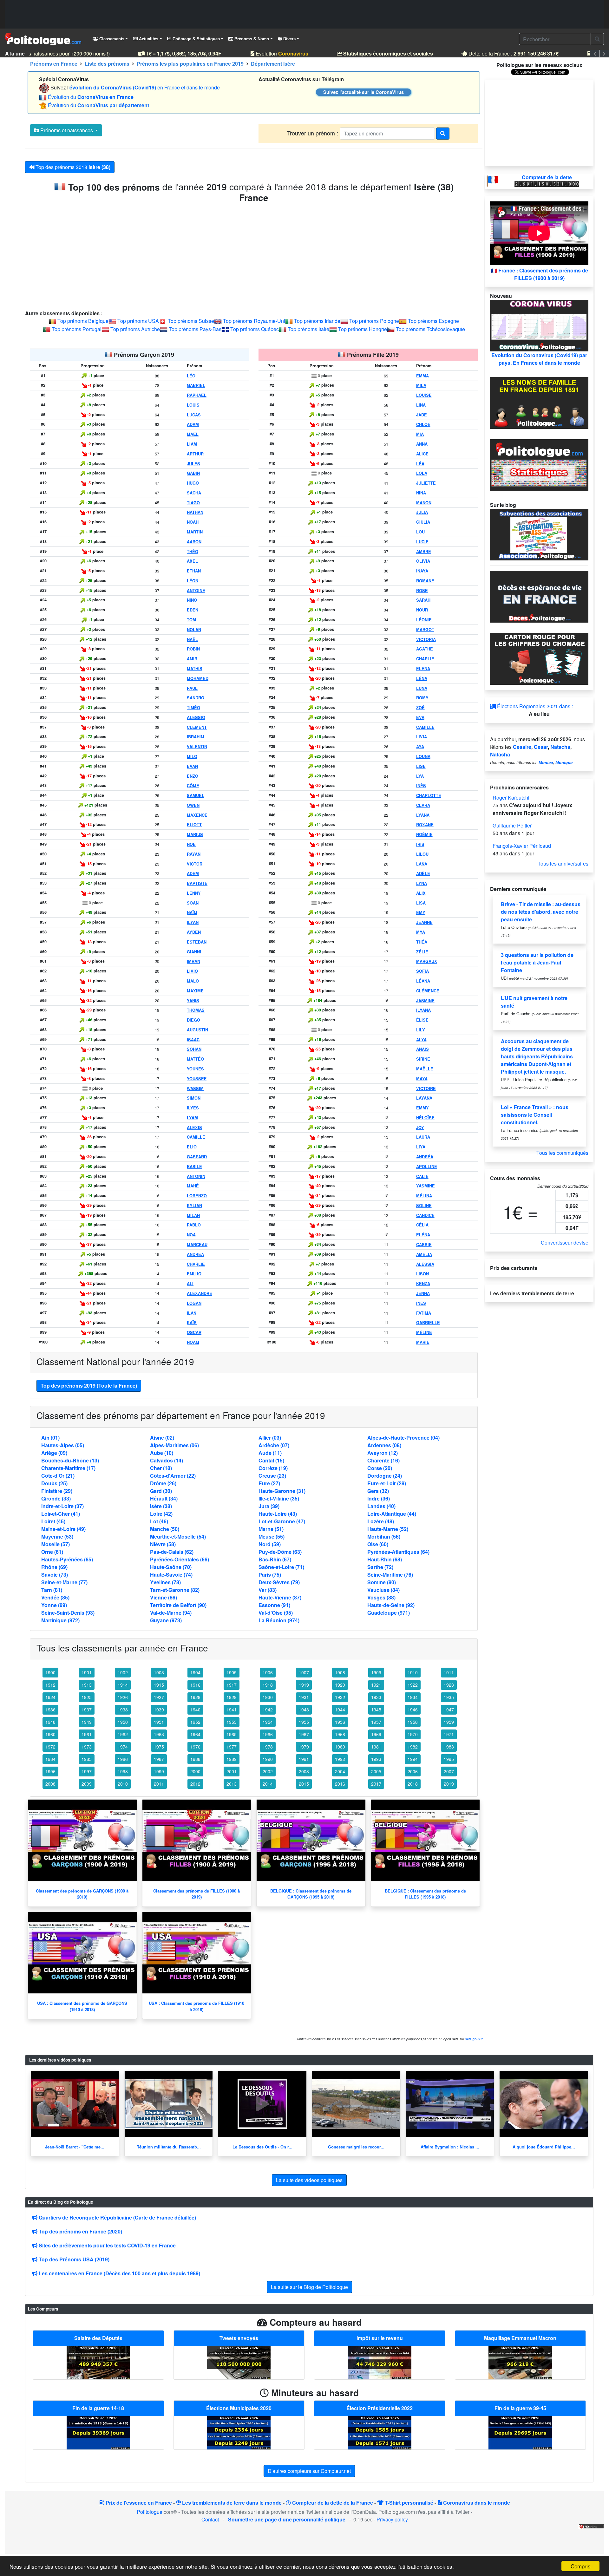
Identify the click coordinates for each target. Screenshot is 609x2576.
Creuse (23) (272, 1476)
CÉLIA (422, 1225)
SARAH (423, 600)
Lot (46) (159, 1521)
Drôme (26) (163, 1483)
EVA (420, 717)
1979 (304, 1747)
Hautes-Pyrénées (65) (67, 1559)
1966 (268, 1734)
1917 (232, 1685)
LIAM (192, 444)
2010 (123, 1784)
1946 (413, 1710)
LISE (421, 766)
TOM (191, 620)
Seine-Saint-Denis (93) (68, 1613)
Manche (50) (165, 1529)
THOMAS (196, 1010)
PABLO (194, 1225)
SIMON (194, 1098)
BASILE (194, 1167)
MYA (421, 932)
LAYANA (424, 1098)
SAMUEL (196, 795)
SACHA (194, 493)
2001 (232, 1771)
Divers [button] (289, 39)
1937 (87, 1710)
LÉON (193, 581)
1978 (268, 1747)
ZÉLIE (422, 952)
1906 (268, 1672)
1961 (87, 1734)
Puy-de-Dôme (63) (280, 1552)
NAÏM (192, 912)
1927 (159, 1697)
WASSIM (195, 1089)
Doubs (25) (54, 1483)
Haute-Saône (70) (171, 1567)
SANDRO (196, 698)
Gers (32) (378, 1491)
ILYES (193, 1108)
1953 (232, 1722)
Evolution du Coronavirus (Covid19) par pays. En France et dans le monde (539, 359)
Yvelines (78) (165, 1582)
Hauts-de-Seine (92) (391, 1605)
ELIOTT (194, 825)
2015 (304, 1784)
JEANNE (424, 922)
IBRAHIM (196, 737)
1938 (123, 1710)
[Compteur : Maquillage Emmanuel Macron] (520, 2362)
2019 (449, 1784)
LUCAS (194, 415)
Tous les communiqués (562, 1153)
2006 (413, 1771)
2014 (268, 1784)
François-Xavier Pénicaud (522, 846)
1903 (159, 1672)
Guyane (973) (166, 1620)
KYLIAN (194, 1206)
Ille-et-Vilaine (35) (279, 1498)
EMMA (422, 376)
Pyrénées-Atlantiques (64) (398, 1552)
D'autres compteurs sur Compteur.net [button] (309, 2471)
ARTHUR (195, 454)
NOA (191, 1235)
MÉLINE (424, 1332)
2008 (50, 1784)
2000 (195, 1771)
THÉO (193, 552)
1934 (413, 1697)
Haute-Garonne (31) (282, 1491)
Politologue (150, 2512)
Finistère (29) (57, 1491)
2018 (413, 1784)
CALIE (422, 1176)
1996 (50, 1771)
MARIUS (195, 834)
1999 (159, 1771)
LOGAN (194, 1303)
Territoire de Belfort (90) (178, 1605)
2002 (268, 1771)
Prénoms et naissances (67, 130)
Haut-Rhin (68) (385, 1559)
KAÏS (192, 1323)
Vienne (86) (164, 1597)
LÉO (191, 376)
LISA (421, 903)
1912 (50, 1685)
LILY (421, 1030)
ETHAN (194, 571)
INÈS (421, 786)
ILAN (192, 1313)
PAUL (192, 688)
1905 (232, 1672)
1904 (195, 1672)
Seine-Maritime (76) (390, 1575)
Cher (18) (161, 1468)
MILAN (193, 1215)
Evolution (265, 53)
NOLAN (194, 630)
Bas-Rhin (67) (275, 1559)
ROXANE (425, 825)
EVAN (192, 766)
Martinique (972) (60, 1620)
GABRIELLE (428, 1323)
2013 (232, 1784)
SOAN (193, 903)
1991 (304, 1759)
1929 (232, 1697)
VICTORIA (426, 639)
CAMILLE (196, 1137)
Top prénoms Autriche (135, 329)
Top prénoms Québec (255, 329)
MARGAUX (427, 961)
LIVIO (192, 971)
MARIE (423, 1342)
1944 (340, 1710)
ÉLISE (422, 1020)
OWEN (193, 805)
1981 (376, 1747)
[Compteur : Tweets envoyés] (239, 2362)
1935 (449, 1697)
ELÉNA (423, 1235)
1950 (123, 1722)
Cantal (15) (271, 1460)
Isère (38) (161, 1506)
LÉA (420, 464)
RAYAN (194, 854)
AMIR (192, 659)
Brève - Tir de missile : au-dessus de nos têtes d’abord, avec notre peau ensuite (541, 912)
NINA (421, 493)
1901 (87, 1672)
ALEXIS (194, 1128)
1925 (87, 1697)
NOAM (193, 1342)
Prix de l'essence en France (138, 2503)
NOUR (422, 610)
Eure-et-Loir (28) (387, 1483)
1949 (87, 1722)
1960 (50, 1734)
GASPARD (197, 1157)
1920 (340, 1685)
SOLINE (424, 1206)
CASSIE (424, 1245)
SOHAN (194, 1049)
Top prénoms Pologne (374, 321)
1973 (87, 1747)
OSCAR (194, 1332)
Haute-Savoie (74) (171, 1575)
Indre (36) (379, 1498)
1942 (268, 1710)
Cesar (541, 747)
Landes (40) (381, 1506)
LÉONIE (424, 620)
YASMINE (426, 1186)
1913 (87, 1685)
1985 (87, 1759)
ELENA (423, 669)
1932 (340, 1697)
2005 (376, 1771)
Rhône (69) (54, 1567)
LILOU (422, 854)
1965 (232, 1734)
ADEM (193, 873)
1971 (449, 1734)
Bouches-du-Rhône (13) (70, 1460)
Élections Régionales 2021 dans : (534, 706)
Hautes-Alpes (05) (63, 1445)
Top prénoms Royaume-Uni (254, 321)
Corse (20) (380, 1468)
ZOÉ (420, 708)
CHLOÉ (423, 424)
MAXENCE (197, 815)
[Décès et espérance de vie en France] (539, 596)
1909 (376, 1672)
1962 (123, 1734)
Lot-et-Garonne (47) (282, 1521)
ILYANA (423, 1010)
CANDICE (425, 1215)
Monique (564, 762)
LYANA (423, 815)
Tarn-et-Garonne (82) (175, 1590)
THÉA (422, 942)
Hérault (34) (164, 1498)
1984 (50, 1759)
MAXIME (195, 991)
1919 (304, 1685)
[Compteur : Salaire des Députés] (98, 2362)
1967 (304, 1734)
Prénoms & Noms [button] (251, 39)
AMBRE (424, 552)
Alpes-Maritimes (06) (174, 1445)
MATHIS (195, 669)
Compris (581, 2566)
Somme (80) (382, 1582)
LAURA (423, 1137)
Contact (210, 2519)
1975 (159, 1747)
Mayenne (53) (57, 1536)
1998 (123, 1771)
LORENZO (197, 1196)
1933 (376, 1697)
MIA (420, 434)
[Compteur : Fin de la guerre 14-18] (98, 2432)
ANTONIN (196, 1176)
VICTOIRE (426, 1089)
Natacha (560, 747)
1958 (413, 1722)
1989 (232, 1759)
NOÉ (191, 844)
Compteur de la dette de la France (332, 2503)
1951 (159, 1722)
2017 (376, 1784)
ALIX (421, 893)
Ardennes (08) (384, 1445)
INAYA (422, 571)
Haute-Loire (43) (278, 1514)
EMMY (422, 1108)
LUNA (422, 688)
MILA (421, 385)
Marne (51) (271, 1529)
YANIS (193, 1001)
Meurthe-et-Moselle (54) (178, 1536)
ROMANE (425, 581)
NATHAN (195, 512)
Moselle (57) (56, 1544)
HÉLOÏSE (425, 1118)
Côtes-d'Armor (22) (173, 1476)
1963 (159, 1734)
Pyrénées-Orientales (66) (180, 1559)
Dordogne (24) (385, 1476)
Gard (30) (161, 1491)
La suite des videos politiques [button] (309, 2180)
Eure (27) (269, 1483)
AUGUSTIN (197, 1030)
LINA (421, 405)
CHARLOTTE (429, 795)
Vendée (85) (55, 1597)
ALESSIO (196, 717)
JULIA (422, 512)
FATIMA (424, 1313)
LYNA (422, 883)
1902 (123, 1672)
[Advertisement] (304, 14)
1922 (413, 1685)
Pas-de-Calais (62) (172, 1552)
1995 (449, 1759)
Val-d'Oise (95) (276, 1613)
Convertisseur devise (565, 1242)
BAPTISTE (197, 883)
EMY (421, 912)
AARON (194, 542)
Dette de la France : (496, 53)
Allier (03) (270, 1438)
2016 (340, 1784)
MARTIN (195, 532)
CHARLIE (196, 1264)
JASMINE (425, 1001)
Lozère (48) (381, 1521)
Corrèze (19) (273, 1468)
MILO (192, 756)
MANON (424, 503)
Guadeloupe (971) (389, 1613)
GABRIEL (196, 385)
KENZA (423, 1284)
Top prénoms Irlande (317, 321)
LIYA (421, 1147)
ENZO (193, 776)
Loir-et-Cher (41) (61, 1514)
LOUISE (424, 395)
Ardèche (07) (274, 1445)
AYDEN (194, 932)
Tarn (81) (52, 1590)
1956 (340, 1722)
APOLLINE (427, 1167)
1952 (195, 1722)
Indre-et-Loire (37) (62, 1506)
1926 (123, 1697)
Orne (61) (52, 1552)
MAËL (193, 434)
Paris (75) (270, 1575)
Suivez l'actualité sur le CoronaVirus (363, 92)
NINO (192, 600)
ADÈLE (423, 873)
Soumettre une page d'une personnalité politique (287, 2519)
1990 (268, 1759)
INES (421, 1303)
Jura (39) (269, 1506)
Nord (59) (270, 1544)
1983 (449, 1747)
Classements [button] (111, 39)
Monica (546, 762)
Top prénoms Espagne (433, 321)
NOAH (193, 522)
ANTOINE (196, 591)
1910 (413, 1672)
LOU (420, 532)
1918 (268, 1685)
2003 (304, 1771)
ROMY (422, 698)
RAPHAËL (197, 395)
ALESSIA (425, 1264)
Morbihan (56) (384, 1536)
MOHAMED (198, 678)
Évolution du (91, 97)
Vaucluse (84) (383, 1590)
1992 (340, 1759)
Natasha (500, 754)
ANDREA (195, 1254)
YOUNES (195, 1069)
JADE (422, 415)
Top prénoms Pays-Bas (195, 329)
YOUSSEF (197, 1079)
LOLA (422, 473)
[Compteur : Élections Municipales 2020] (239, 2432)
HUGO (193, 483)
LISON (422, 1274)
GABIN (193, 473)
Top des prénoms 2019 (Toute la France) (89, 1386)
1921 (376, 1685)
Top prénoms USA (138, 321)
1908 (340, 1672)
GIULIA (423, 522)
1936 (50, 1710)
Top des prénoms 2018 (72, 167)
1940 (195, 1710)
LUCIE (422, 542)
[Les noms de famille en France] (539, 402)
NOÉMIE (424, 834)
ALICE (422, 454)
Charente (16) (383, 1460)
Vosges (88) (381, 1597)
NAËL (192, 639)
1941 (232, 1710)
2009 (87, 1784)
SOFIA (422, 971)
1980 (340, 1747)
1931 (304, 1697)
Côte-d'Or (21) (58, 1476)
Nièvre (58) (163, 1544)
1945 (376, 1710)
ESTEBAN (197, 942)
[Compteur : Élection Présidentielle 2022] (380, 2432)
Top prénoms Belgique (83, 321)
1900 (50, 1672)
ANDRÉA (425, 1157)
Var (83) (268, 1590)
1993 (376, 1759)
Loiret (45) (53, 1521)
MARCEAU (197, 1245)
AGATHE (425, 649)
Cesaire (522, 747)
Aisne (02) (162, 1438)
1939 (159, 1710)
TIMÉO (193, 708)
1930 (268, 1697)
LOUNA (423, 756)
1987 (159, 1759)
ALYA (421, 1040)
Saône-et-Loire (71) (281, 1567)
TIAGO (193, 503)
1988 (195, 1759)
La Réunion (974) (279, 1620)
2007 (449, 1771)
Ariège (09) (54, 1453)
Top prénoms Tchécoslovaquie (430, 329)
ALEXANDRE (200, 1293)
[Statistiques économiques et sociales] (539, 464)
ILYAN (193, 922)
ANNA (422, 444)
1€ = (167, 53)
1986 (123, 1759)
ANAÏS (422, 1049)
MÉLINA (424, 1196)
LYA (420, 776)
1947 (449, 1710)
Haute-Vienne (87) (280, 1597)
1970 (413, 1734)
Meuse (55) (272, 1536)
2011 (159, 1784)
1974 (123, 1747)
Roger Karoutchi (511, 798)
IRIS (420, 844)
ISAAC (193, 1040)
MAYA (422, 1079)
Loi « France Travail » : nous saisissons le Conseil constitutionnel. (535, 1115)
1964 (195, 1734)
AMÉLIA (424, 1254)
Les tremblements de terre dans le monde (231, 2503)
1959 (449, 1722)
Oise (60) (378, 1544)
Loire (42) (161, 1514)
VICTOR (195, 864)
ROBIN (193, 649)
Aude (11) (270, 1453)
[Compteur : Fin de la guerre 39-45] (520, 2432)
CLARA (423, 805)
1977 (232, 1747)
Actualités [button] (148, 39)
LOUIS (193, 405)
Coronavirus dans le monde (476, 2503)
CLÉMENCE (428, 991)
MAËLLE (425, 1069)
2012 (195, 1784)
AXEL (192, 561)
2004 (340, 1771)
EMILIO (194, 1274)
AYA (420, 747)
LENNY (194, 893)
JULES (193, 464)
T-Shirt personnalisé (408, 2503)
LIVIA (422, 737)
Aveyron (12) (383, 1453)
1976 (195, 1747)
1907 (304, 1672)
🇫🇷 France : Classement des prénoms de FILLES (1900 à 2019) (539, 274)
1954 (268, 1722)
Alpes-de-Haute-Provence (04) (403, 1438)
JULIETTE (426, 483)
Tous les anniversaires (563, 863)
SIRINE (423, 1059)
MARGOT (425, 630)
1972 (50, 1747)
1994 (413, 1759)
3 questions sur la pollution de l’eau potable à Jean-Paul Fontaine (537, 962)
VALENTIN (197, 747)
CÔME (193, 786)
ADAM (193, 424)
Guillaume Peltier (512, 825)
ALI (190, 1284)
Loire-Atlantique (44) (392, 1514)
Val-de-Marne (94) (171, 1613)
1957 (376, 1722)
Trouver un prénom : (313, 133)
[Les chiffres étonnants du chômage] (539, 658)
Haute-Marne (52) (388, 1529)
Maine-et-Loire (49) (63, 1529)
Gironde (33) (56, 1498)
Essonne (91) (274, 1605)
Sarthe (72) (380, 1567)
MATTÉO (195, 1059)
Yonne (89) (54, 1605)
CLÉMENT (197, 727)
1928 (195, 1697)
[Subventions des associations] (539, 534)
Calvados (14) (167, 1460)
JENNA (423, 1293)
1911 (449, 1672)
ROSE (422, 591)
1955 (304, 1722)
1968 (340, 1734)
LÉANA (423, 981)
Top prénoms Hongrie (363, 329)
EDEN (193, 610)
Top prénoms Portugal (77, 329)
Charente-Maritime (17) (68, 1468)
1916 (195, 1685)
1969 (376, 1734)
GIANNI (194, 952)
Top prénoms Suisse (191, 321)
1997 (87, 1771)
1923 (449, 1685)
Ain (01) (50, 1438)
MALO (193, 981)
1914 (123, 1685)
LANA (422, 864)
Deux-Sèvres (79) (279, 1582)
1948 (50, 1722)
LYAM (192, 1118)
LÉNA (422, 678)
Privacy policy (392, 2519)
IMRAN (193, 961)
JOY (420, 1128)
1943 (304, 1710)
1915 (159, 1685)
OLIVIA (423, 561)
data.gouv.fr (474, 2039)
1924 (50, 1697)
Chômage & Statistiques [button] (196, 39)
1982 (413, 1747)
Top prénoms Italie (308, 329)
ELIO (192, 1147)
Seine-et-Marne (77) (64, 1582)
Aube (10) (162, 1453)
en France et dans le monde (145, 87)
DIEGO (193, 1020)
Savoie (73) (55, 1575)
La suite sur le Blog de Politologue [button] (309, 2287)
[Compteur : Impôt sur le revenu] (380, 2362)
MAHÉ (193, 1186)
